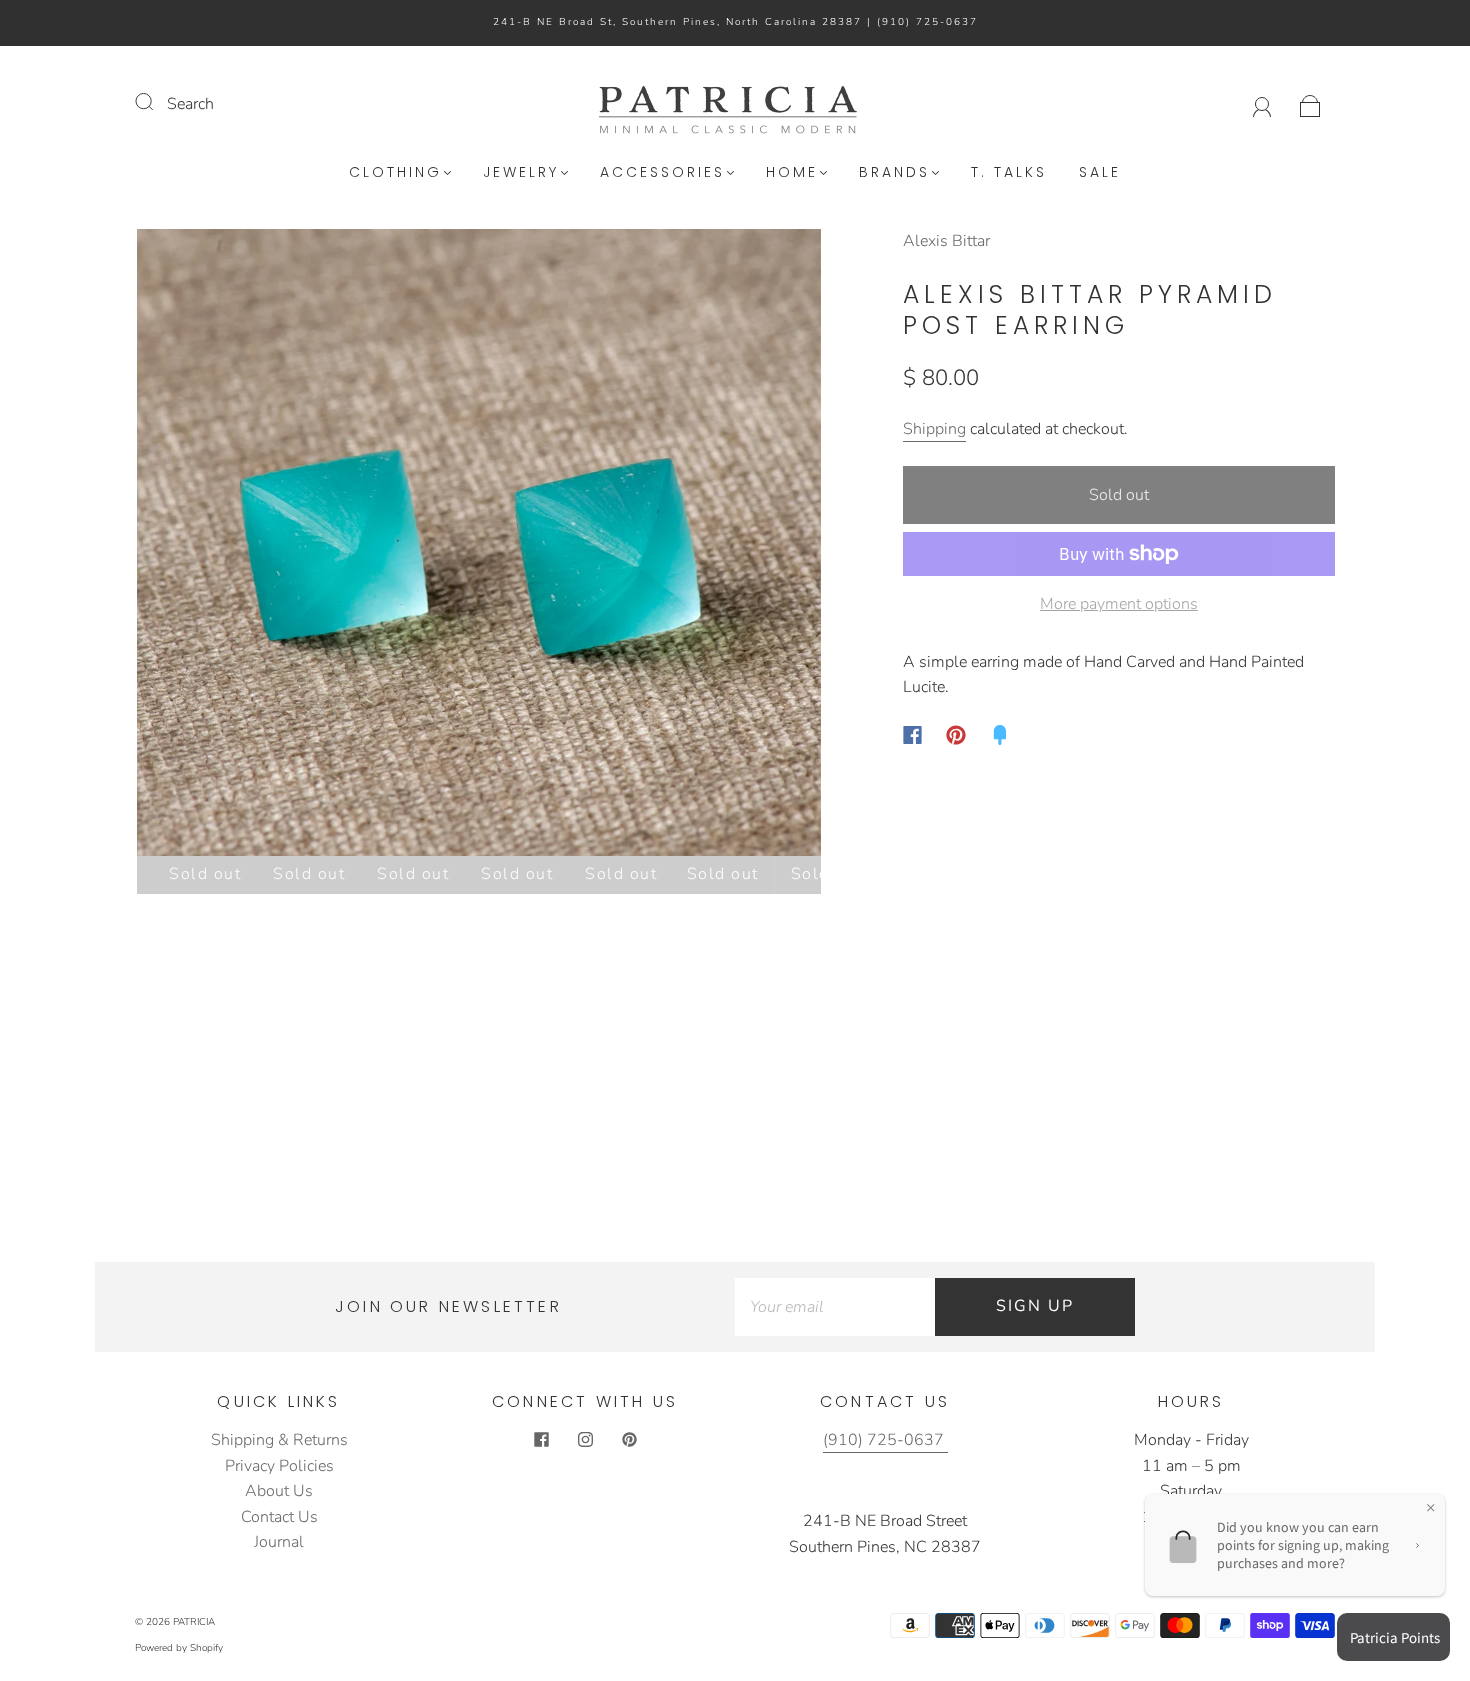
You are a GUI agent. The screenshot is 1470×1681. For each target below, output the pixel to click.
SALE (1100, 173)
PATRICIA (194, 1622)
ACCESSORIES (662, 173)
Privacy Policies (279, 1466)
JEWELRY (521, 173)
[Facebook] (912, 735)
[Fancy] (1000, 735)
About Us (279, 1491)
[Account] (1262, 104)
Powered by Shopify (179, 1648)
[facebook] (541, 1440)
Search (190, 104)
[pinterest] (629, 1440)
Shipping (934, 429)
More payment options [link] (1119, 604)
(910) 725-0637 (927, 22)
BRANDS (894, 173)
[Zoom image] (479, 546)
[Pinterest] (956, 735)
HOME (792, 173)
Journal (279, 1542)
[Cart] (1310, 104)
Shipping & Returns (279, 1440)
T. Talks (1009, 173)
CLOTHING (395, 173)
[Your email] (835, 1307)
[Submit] (157, 102)
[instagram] (585, 1440)
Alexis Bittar (946, 241)
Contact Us (279, 1517)
